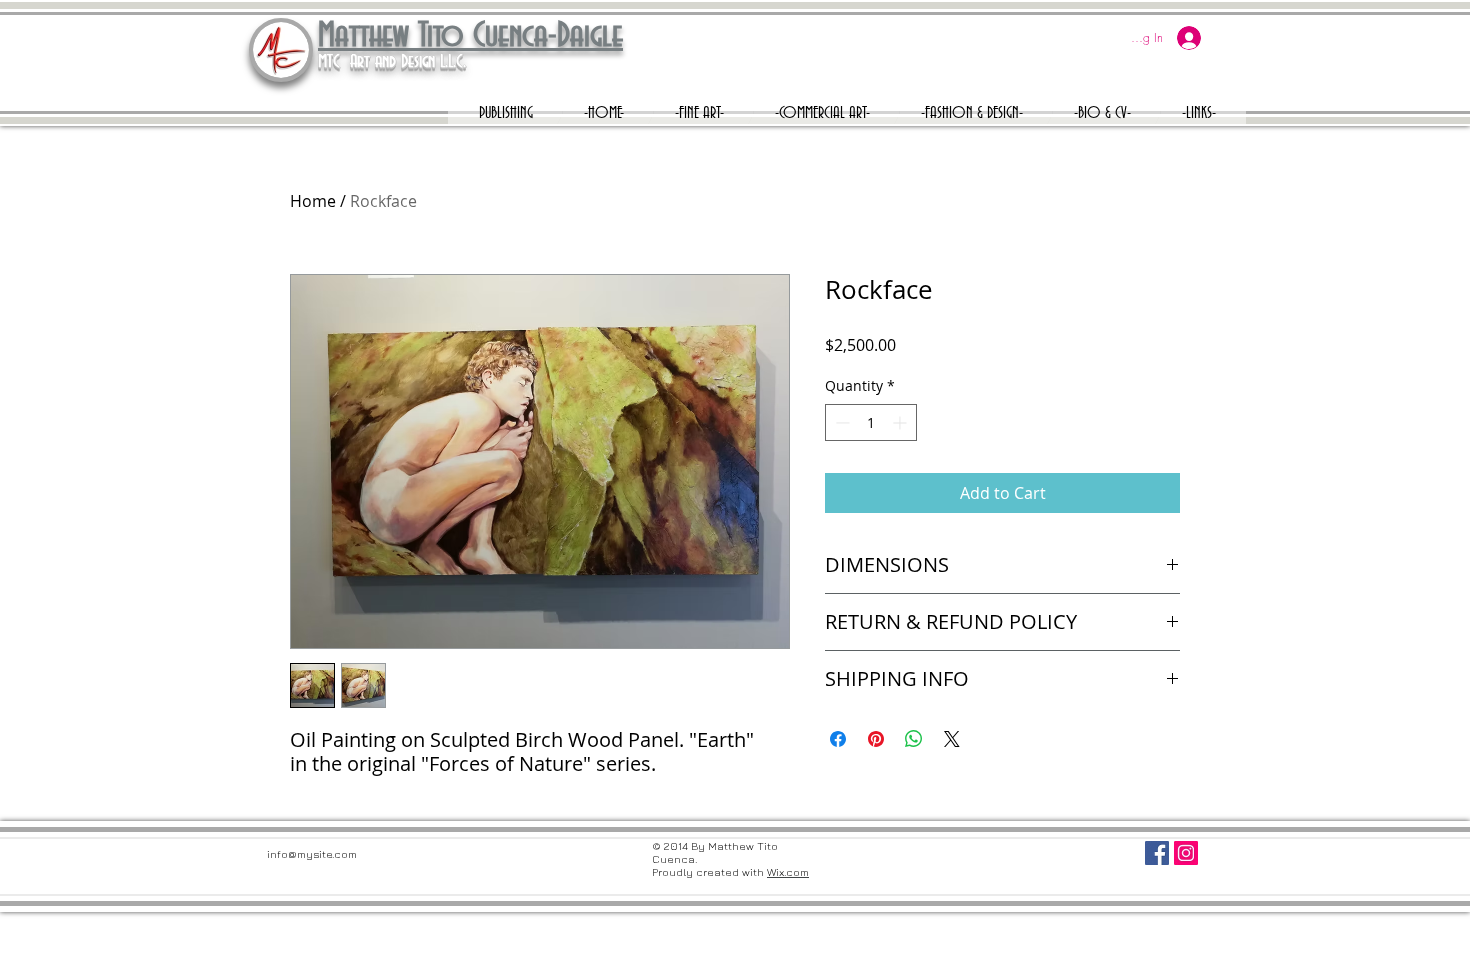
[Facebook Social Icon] (1157, 853)
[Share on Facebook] (838, 739)
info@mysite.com (312, 853)
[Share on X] (952, 739)
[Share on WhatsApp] (914, 739)
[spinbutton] (871, 422)
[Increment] (901, 422)
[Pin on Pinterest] (876, 739)
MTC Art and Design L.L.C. (392, 62)
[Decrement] (840, 422)
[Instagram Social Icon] (1186, 853)
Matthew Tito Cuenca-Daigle (470, 36)
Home (313, 201)
